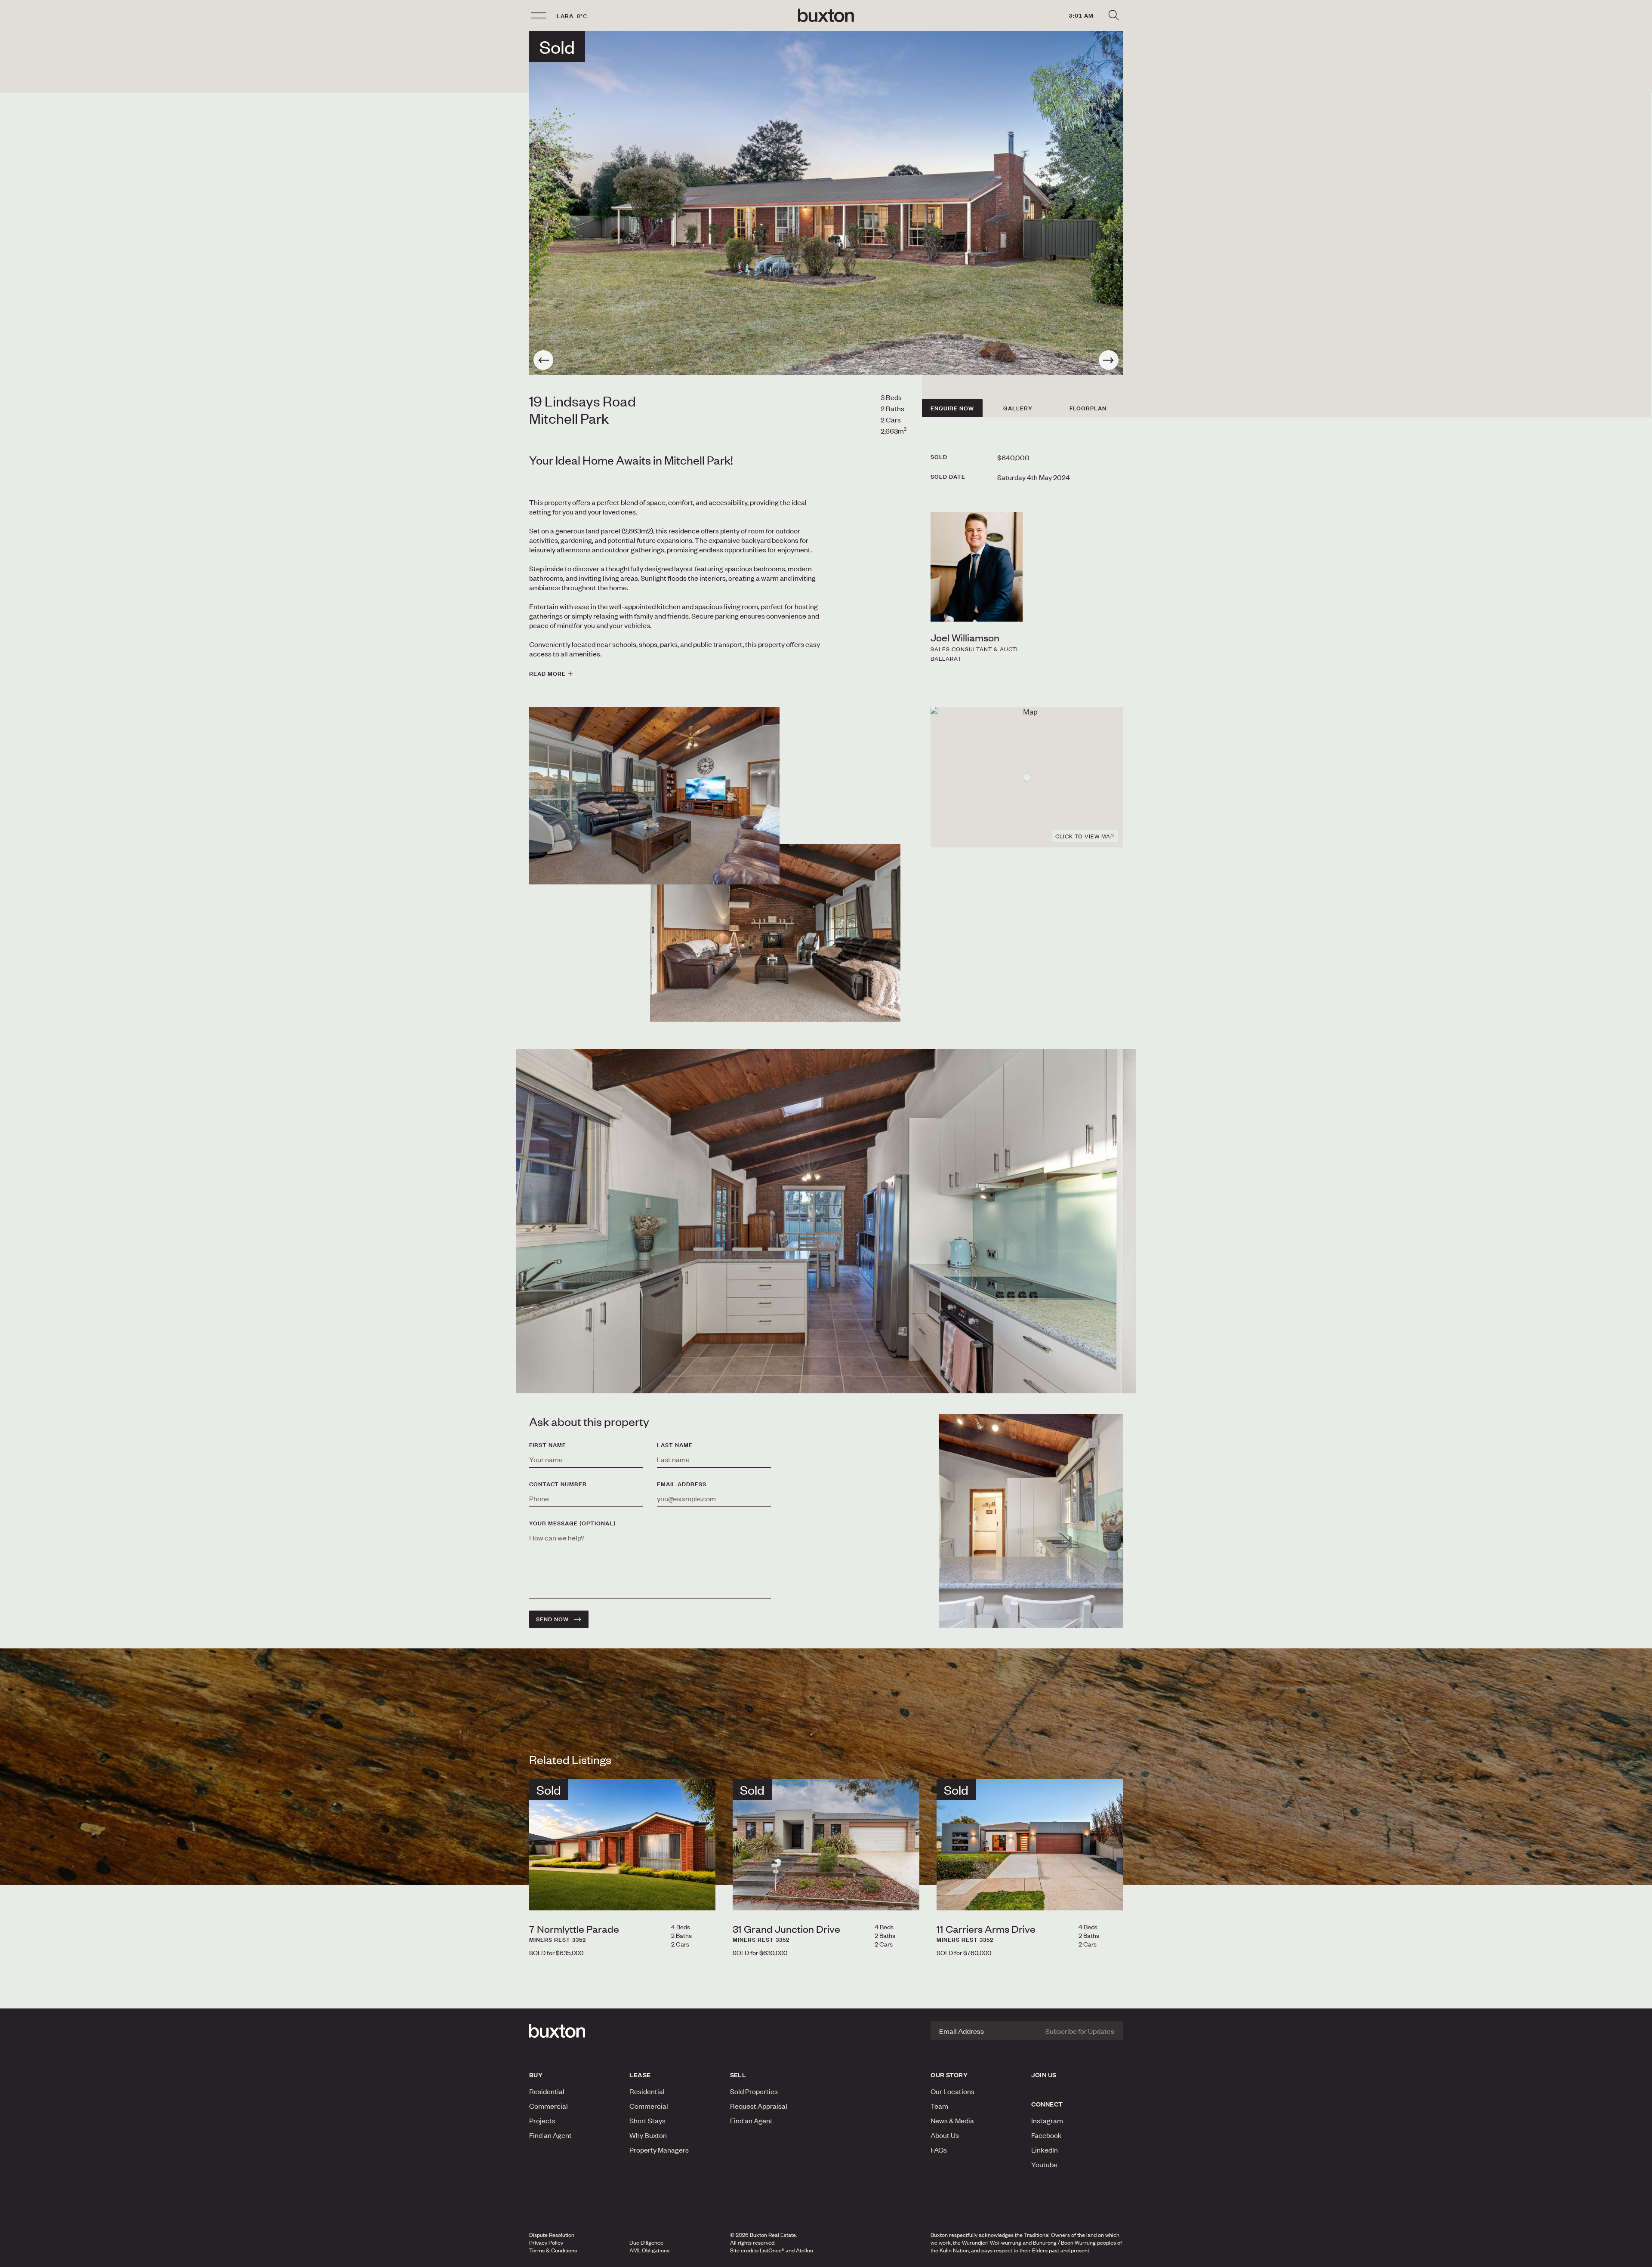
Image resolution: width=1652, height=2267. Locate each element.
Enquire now (952, 408)
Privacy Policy (546, 2242)
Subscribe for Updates (1080, 2031)
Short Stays (647, 2120)
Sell (738, 2075)
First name (548, 1445)
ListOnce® (772, 2250)
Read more (547, 674)
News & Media (952, 2120)
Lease (640, 2075)
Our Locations (952, 2091)
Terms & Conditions (553, 2250)
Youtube (1044, 2164)
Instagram (1047, 2120)
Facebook (1046, 2135)
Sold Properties (754, 2091)
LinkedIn (1045, 2150)
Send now (552, 1619)
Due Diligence (646, 2242)
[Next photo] (1109, 360)
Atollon (804, 2250)
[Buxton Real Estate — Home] (826, 15)
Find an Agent (550, 2135)
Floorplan (1088, 408)
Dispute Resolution (552, 2235)
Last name (675, 1445)
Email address (682, 1484)
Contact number (558, 1484)
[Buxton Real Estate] (575, 2031)
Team (939, 2106)
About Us (945, 2135)
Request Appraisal (759, 2106)
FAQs (939, 2150)
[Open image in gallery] (775, 933)
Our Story (949, 2075)
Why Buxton (648, 2135)
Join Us (1044, 2075)
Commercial (549, 2106)
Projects (542, 2120)
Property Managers (659, 2150)
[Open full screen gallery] (826, 203)
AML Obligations (649, 2250)
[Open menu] (539, 15)
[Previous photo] (543, 360)
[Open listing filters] (1113, 15)
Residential (547, 2091)
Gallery (1018, 408)
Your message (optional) (572, 1523)
